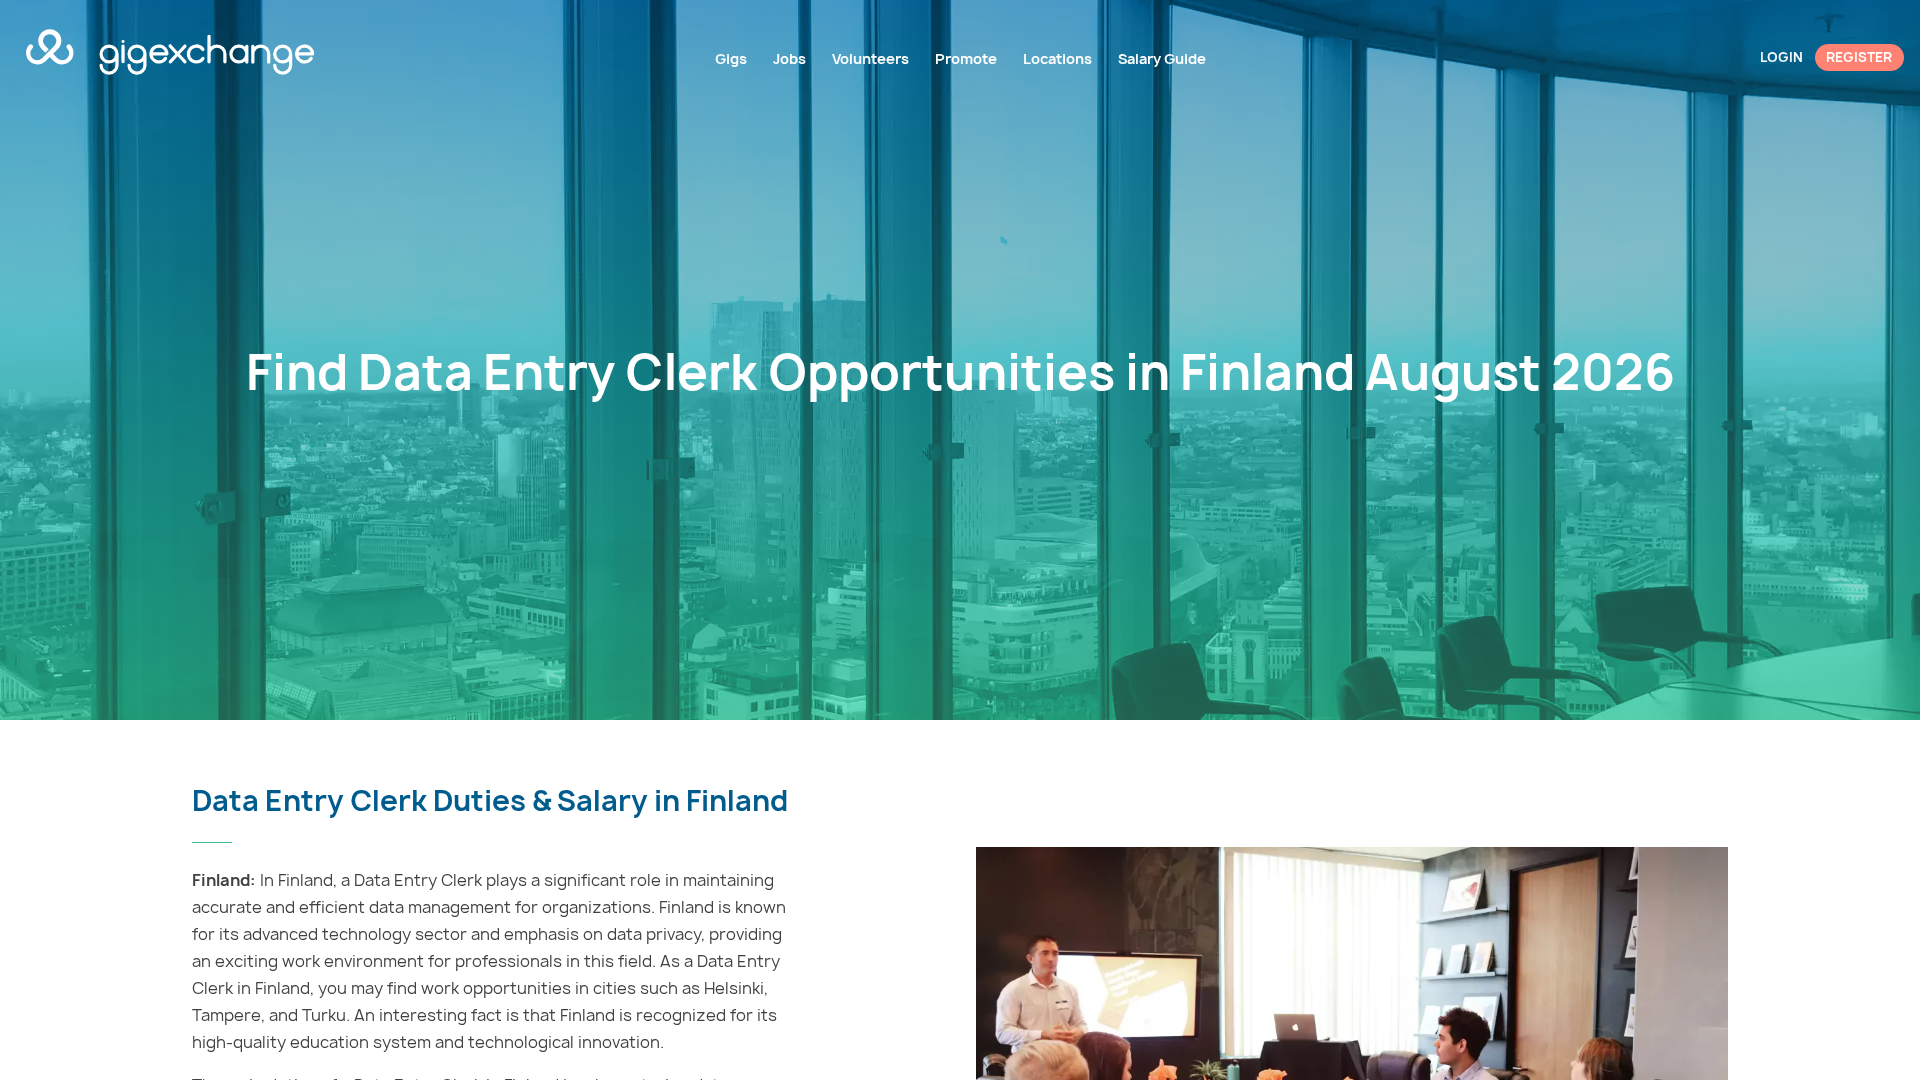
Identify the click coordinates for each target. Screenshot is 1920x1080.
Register (1859, 57)
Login (1781, 57)
